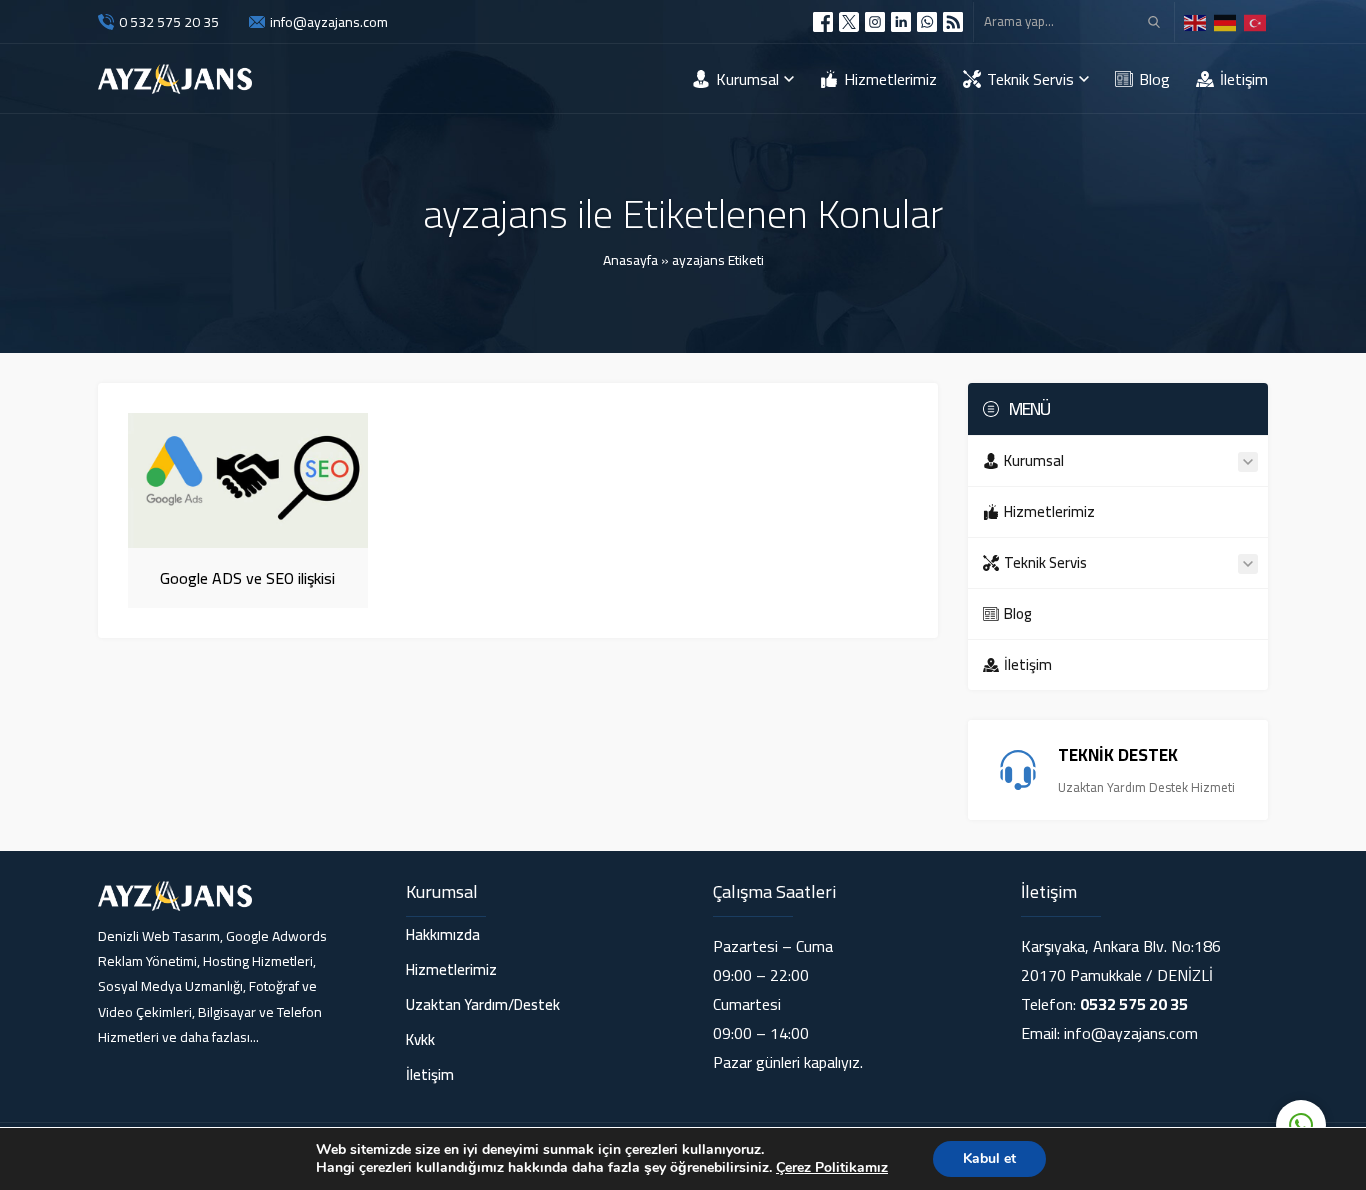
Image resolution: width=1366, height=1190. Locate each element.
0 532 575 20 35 (169, 22)
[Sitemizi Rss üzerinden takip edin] (953, 22)
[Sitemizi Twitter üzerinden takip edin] (849, 22)
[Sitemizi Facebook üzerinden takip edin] (823, 22)
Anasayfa (630, 260)
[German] (1226, 21)
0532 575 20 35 (1134, 1004)
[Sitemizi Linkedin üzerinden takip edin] (901, 22)
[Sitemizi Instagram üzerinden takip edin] (875, 22)
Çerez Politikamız (832, 1167)
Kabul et (989, 1158)
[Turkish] (1256, 21)
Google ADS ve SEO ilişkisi (247, 578)
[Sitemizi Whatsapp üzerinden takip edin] (927, 22)
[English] (1196, 21)
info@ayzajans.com (329, 22)
